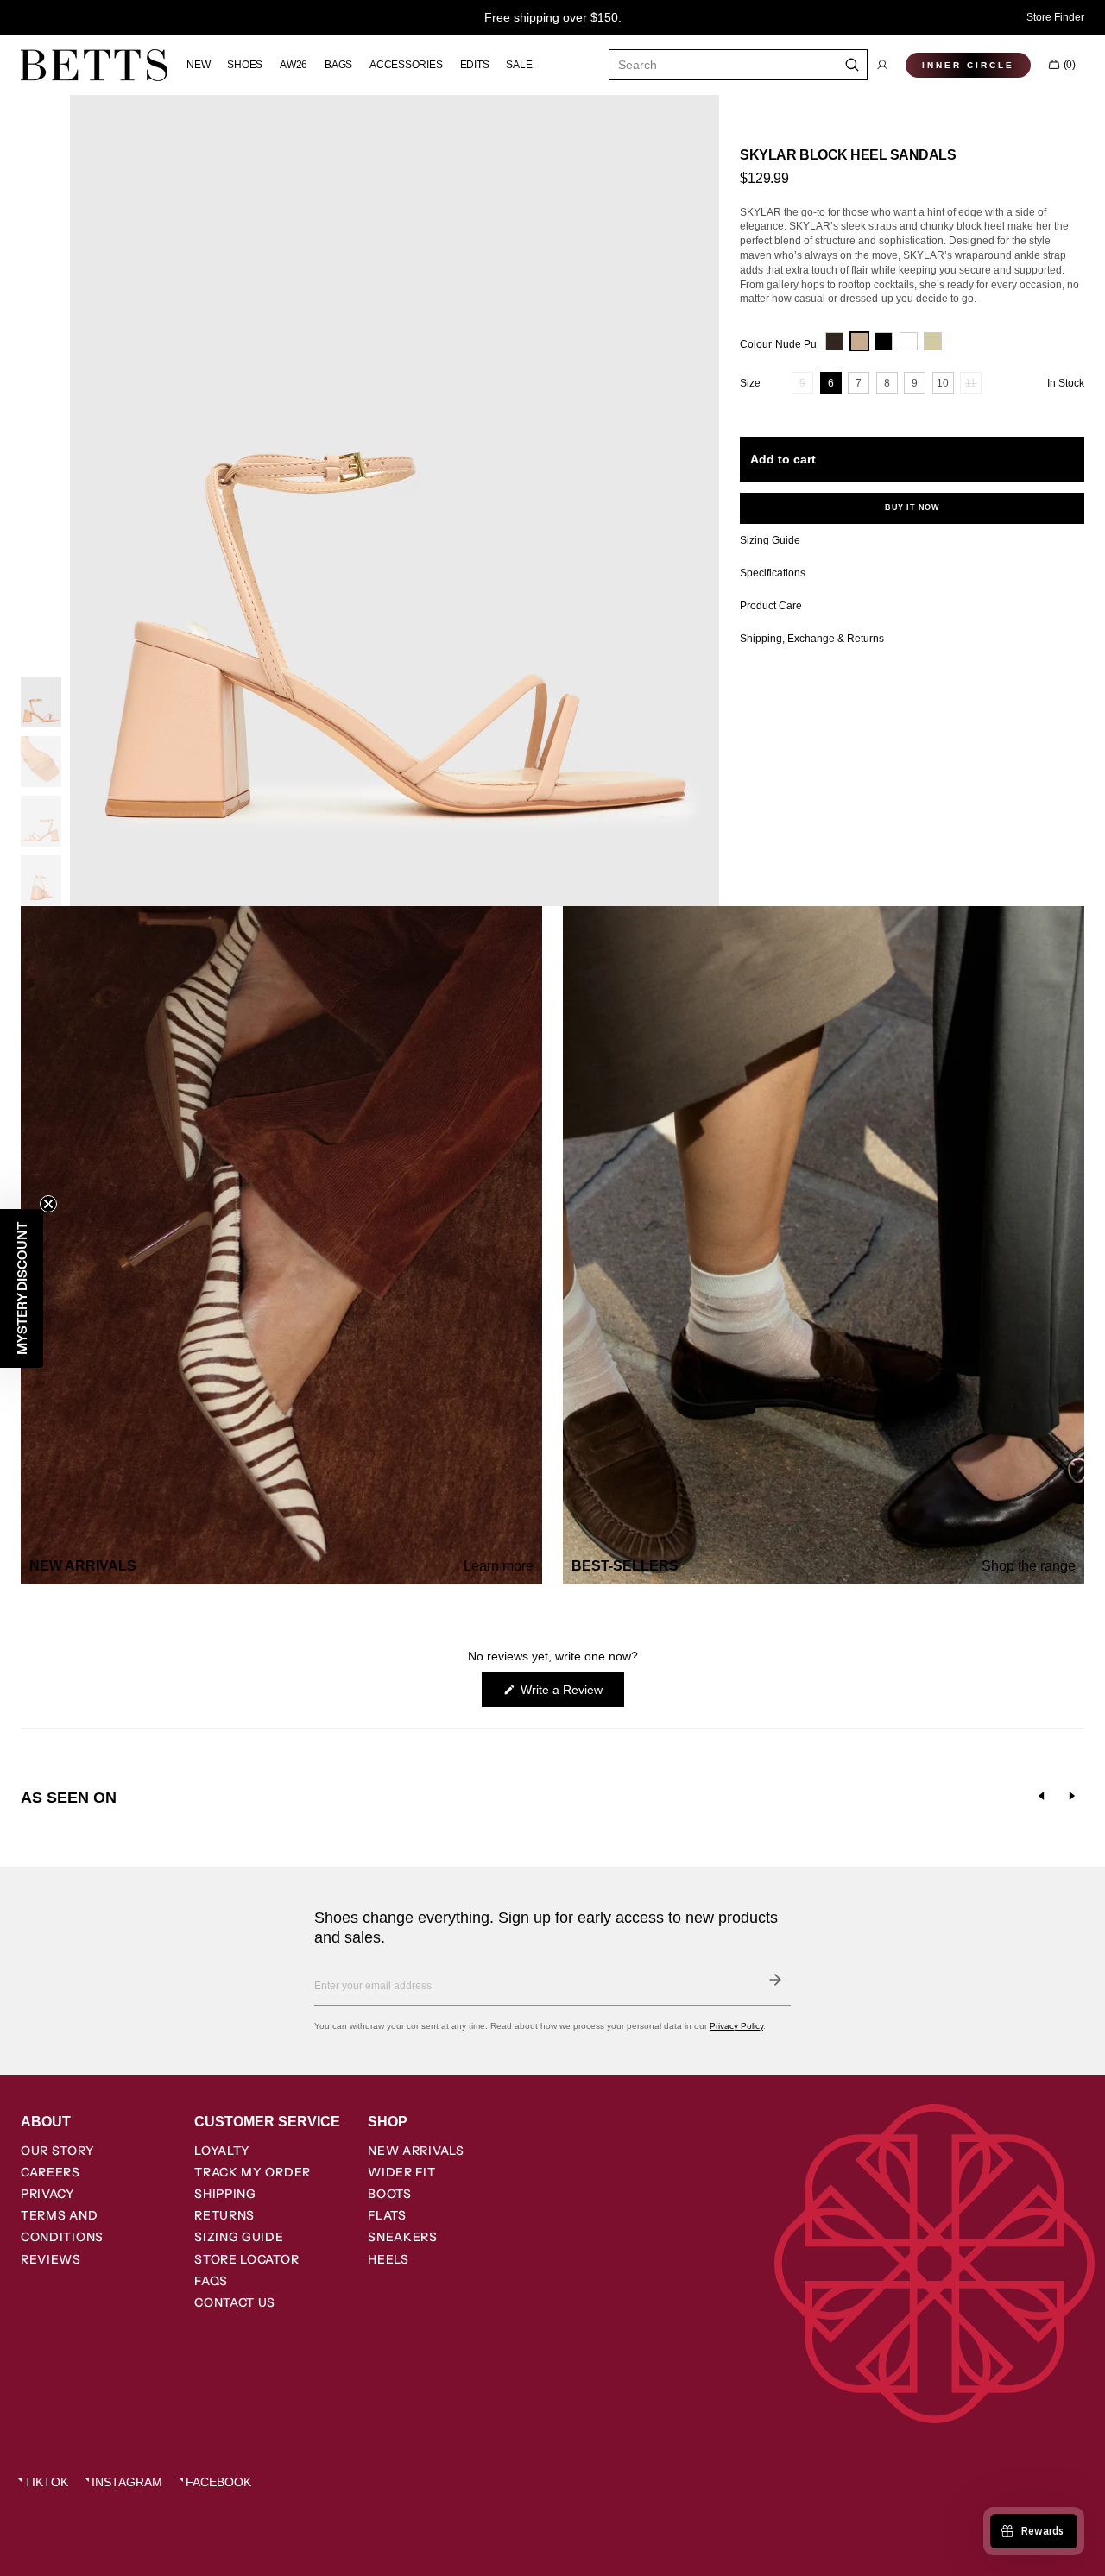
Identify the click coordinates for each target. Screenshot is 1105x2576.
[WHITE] (909, 341)
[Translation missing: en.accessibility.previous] (1041, 1796)
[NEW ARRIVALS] (281, 1245)
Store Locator (246, 2259)
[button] (882, 65)
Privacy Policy (736, 2026)
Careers (51, 2172)
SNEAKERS (403, 2237)
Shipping (225, 2194)
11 (973, 385)
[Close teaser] (48, 1204)
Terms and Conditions (62, 2226)
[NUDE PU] (859, 341)
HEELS (388, 2259)
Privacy (48, 2194)
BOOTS (390, 2194)
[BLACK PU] (884, 341)
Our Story (57, 2151)
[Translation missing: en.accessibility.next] (1072, 1796)
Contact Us (235, 2302)
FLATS (387, 2215)
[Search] (852, 65)
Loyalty (222, 2151)
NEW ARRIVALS (416, 2151)
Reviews (51, 2259)
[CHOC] (834, 341)
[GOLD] (933, 341)
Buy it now (912, 507)
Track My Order (253, 2172)
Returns (224, 2215)
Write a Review (571, 1694)
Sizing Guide (239, 2237)
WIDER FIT (401, 2172)
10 (945, 385)
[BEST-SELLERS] (824, 1245)
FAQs (211, 2281)
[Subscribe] (775, 1980)
